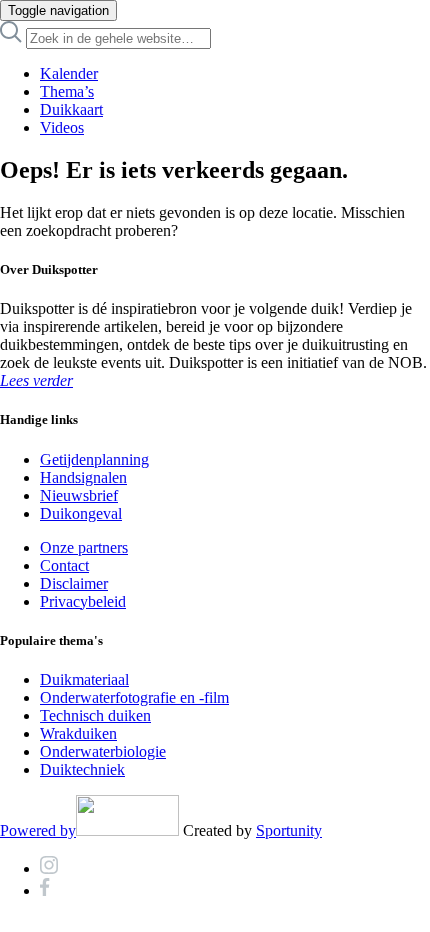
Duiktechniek (82, 769)
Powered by (38, 830)
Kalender (69, 73)
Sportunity (289, 830)
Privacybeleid (83, 601)
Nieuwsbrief (79, 495)
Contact (64, 565)
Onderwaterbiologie (103, 751)
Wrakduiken (78, 733)
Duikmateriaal (84, 679)
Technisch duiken (95, 715)
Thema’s (67, 91)
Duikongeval (81, 513)
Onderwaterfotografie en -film (134, 697)
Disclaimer (74, 583)
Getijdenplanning (94, 459)
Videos (62, 127)
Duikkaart (71, 109)
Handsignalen (83, 477)
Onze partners (84, 547)
